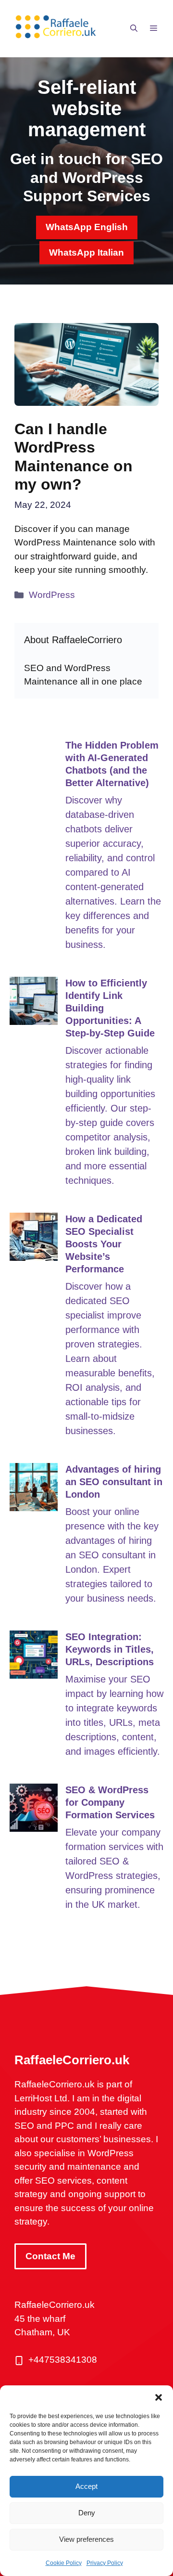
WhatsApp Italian (86, 252)
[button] (159, 2397)
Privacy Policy (105, 2563)
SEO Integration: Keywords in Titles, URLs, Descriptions (110, 1649)
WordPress (52, 595)
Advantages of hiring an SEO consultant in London (114, 1482)
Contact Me (50, 2256)
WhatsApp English (87, 227)
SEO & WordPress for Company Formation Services (110, 1802)
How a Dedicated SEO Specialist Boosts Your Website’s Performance (104, 1244)
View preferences (86, 2539)
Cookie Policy (64, 2563)
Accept (86, 2486)
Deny (87, 2513)
